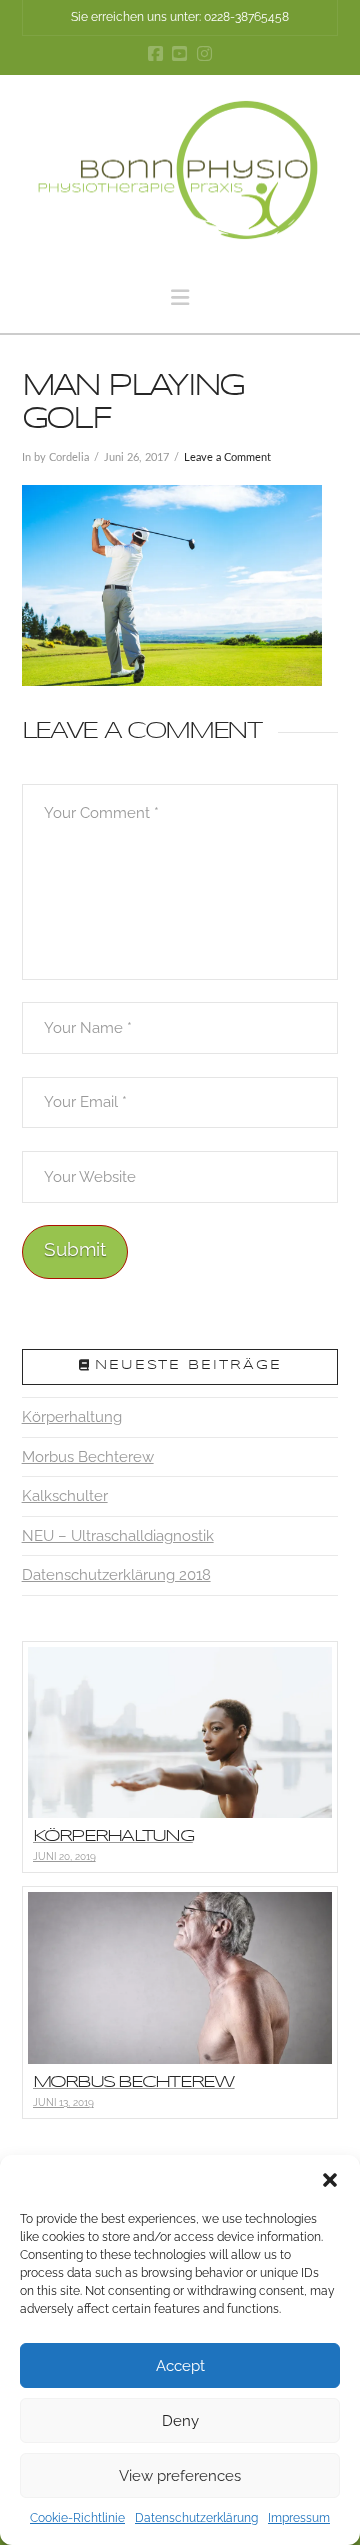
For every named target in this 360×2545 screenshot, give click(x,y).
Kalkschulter (65, 1496)
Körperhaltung (72, 1417)
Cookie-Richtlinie (77, 2518)
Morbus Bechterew (88, 1457)
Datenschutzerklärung (196, 2518)
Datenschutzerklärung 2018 (116, 1575)
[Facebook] (155, 53)
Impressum (299, 2518)
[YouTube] (179, 53)
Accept (180, 2366)
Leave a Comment (227, 457)
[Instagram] (204, 53)
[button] (330, 2180)
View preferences (180, 2476)
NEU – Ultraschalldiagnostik (118, 1536)
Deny (180, 2421)
